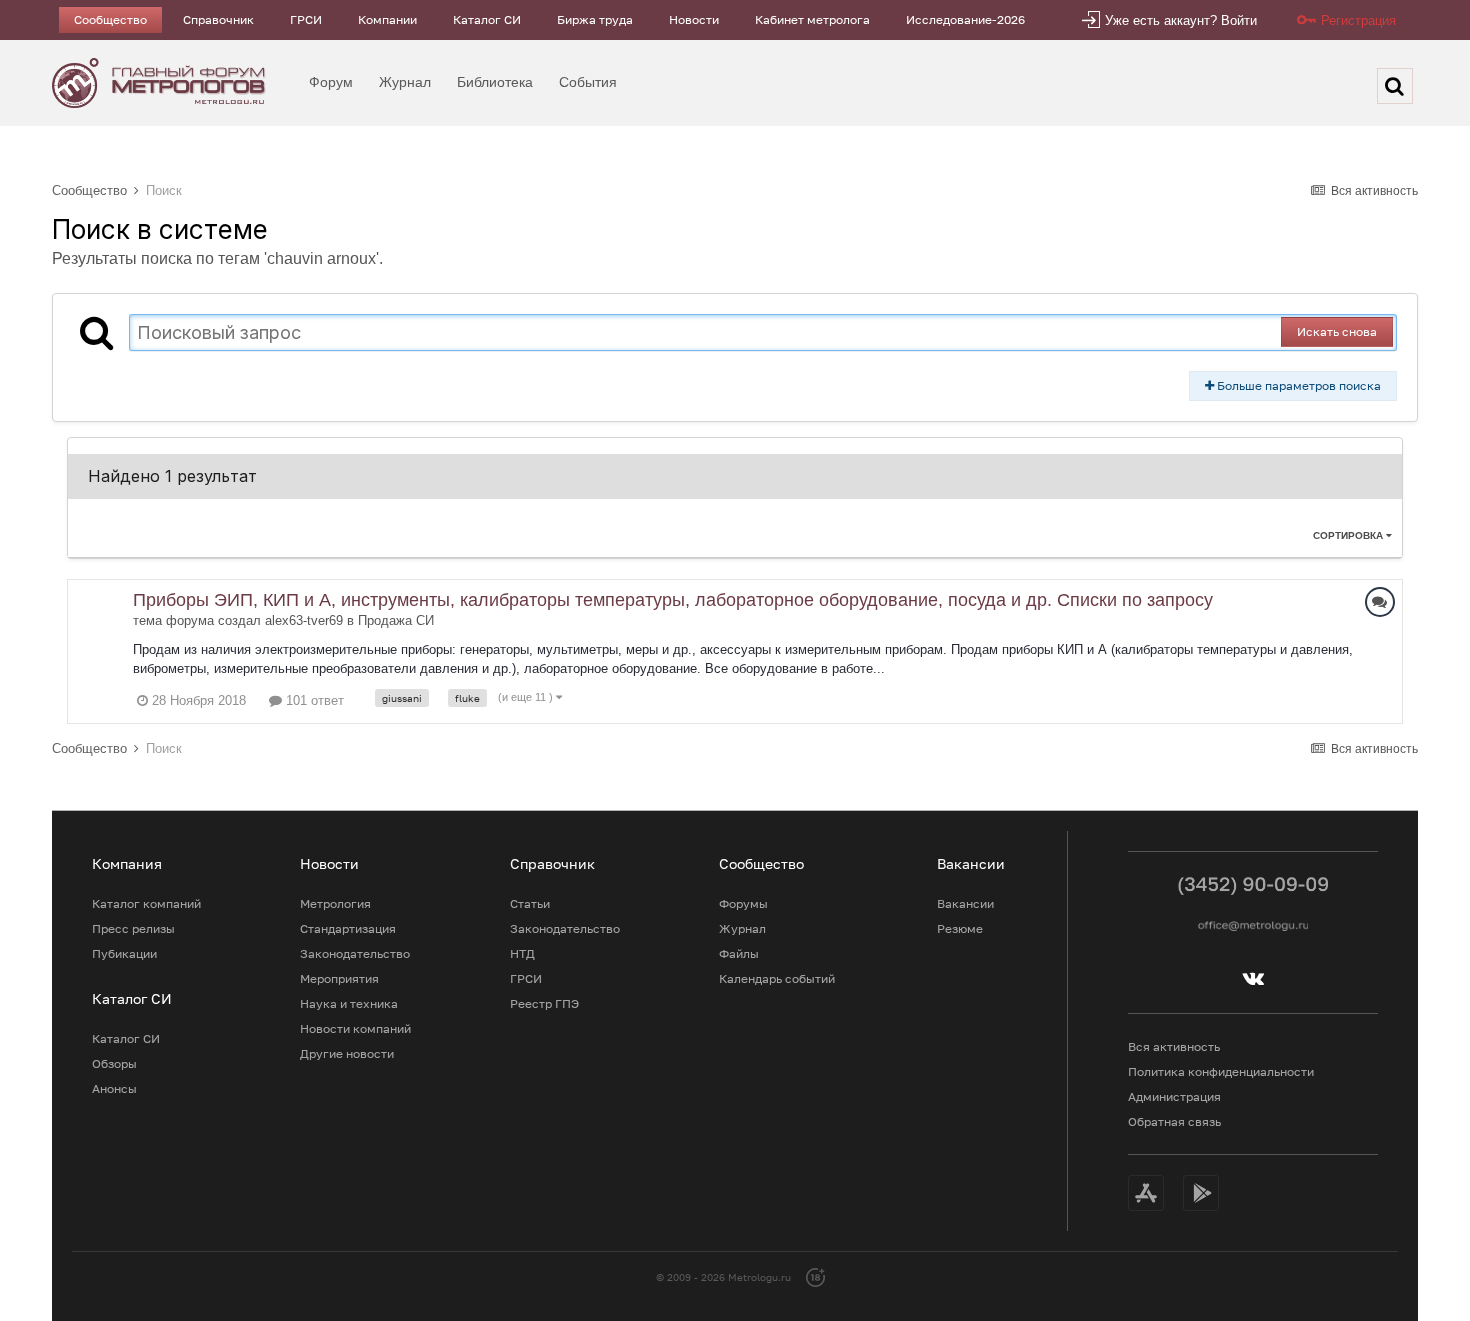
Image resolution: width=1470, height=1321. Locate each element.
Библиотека (495, 82)
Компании (387, 19)
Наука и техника (349, 1003)
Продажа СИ (396, 620)
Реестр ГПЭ (544, 1003)
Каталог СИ (487, 19)
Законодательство (355, 953)
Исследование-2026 (965, 19)
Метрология (335, 903)
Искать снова (1337, 331)
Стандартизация (348, 928)
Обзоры (114, 1063)
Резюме (960, 928)
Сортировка (1349, 535)
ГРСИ (306, 19)
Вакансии (965, 903)
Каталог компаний (146, 903)
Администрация (1174, 1096)
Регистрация (1358, 20)
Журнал (405, 82)
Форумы (743, 903)
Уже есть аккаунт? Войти (1181, 20)
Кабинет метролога (812, 19)
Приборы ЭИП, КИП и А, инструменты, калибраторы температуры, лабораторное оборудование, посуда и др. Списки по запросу (673, 600)
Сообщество (110, 19)
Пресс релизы (133, 928)
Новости (694, 19)
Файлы (739, 953)
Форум (331, 82)
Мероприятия (339, 978)
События (588, 82)
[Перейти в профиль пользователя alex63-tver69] (100, 612)
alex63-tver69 (304, 620)
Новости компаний (355, 1028)
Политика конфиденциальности (1221, 1071)
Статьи (530, 903)
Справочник (218, 19)
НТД (522, 953)
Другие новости (347, 1053)
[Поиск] (1395, 86)
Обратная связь (1174, 1121)
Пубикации (124, 953)
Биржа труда (595, 19)
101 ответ (313, 700)
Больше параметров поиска (1297, 385)
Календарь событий (777, 978)
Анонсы (114, 1088)
